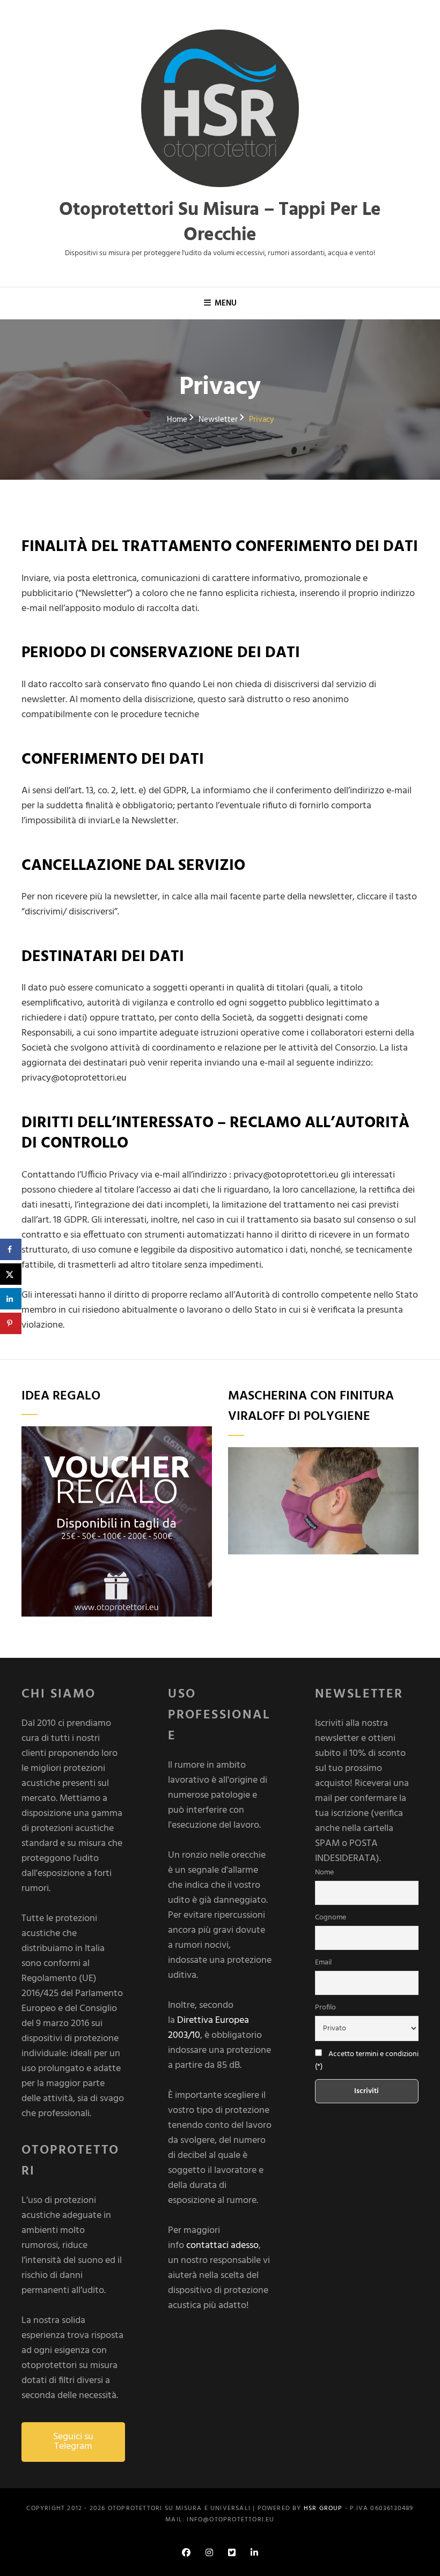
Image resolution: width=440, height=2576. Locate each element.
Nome (324, 1873)
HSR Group (323, 2508)
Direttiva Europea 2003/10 (208, 2028)
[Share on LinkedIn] (11, 1299)
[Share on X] (11, 1274)
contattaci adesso (222, 2246)
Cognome (331, 1918)
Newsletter (218, 420)
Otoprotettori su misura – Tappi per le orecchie (220, 223)
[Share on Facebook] (11, 1249)
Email (323, 1963)
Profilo (325, 2008)
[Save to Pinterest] (11, 1323)
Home (177, 420)
